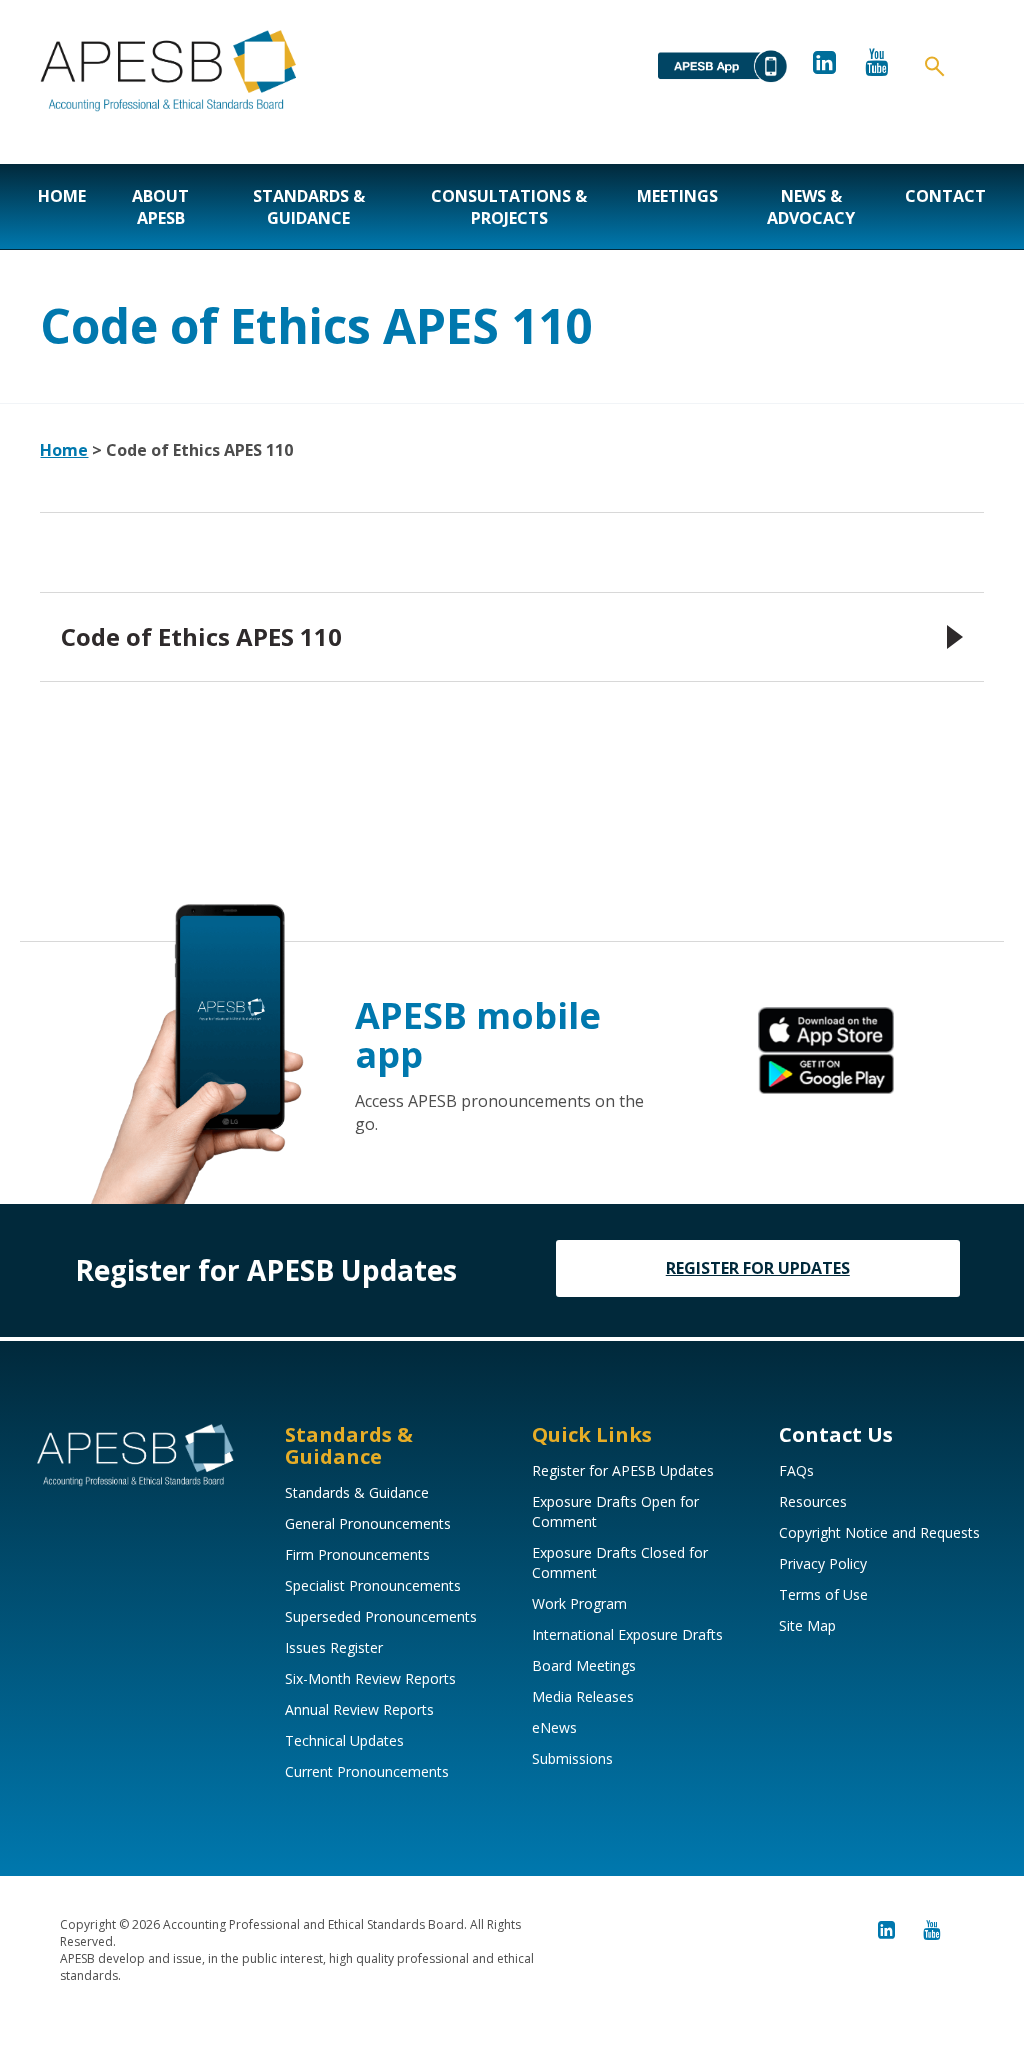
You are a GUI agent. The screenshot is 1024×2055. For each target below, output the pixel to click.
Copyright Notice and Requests (879, 1532)
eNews (554, 1727)
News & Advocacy (811, 207)
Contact (945, 196)
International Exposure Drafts (627, 1634)
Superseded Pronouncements (381, 1616)
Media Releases (583, 1696)
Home (62, 196)
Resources (813, 1501)
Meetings (677, 196)
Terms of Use (823, 1594)
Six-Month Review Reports (370, 1678)
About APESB (160, 207)
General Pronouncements (368, 1523)
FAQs (796, 1470)
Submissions (572, 1758)
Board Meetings (584, 1665)
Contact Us (836, 1434)
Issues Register (334, 1647)
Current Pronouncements (367, 1771)
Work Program (579, 1603)
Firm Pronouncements (357, 1554)
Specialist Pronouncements (373, 1585)
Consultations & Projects (509, 207)
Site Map (807, 1625)
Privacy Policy (823, 1563)
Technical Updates (344, 1740)
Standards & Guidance (309, 207)
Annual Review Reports (359, 1709)
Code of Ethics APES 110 (201, 636)
